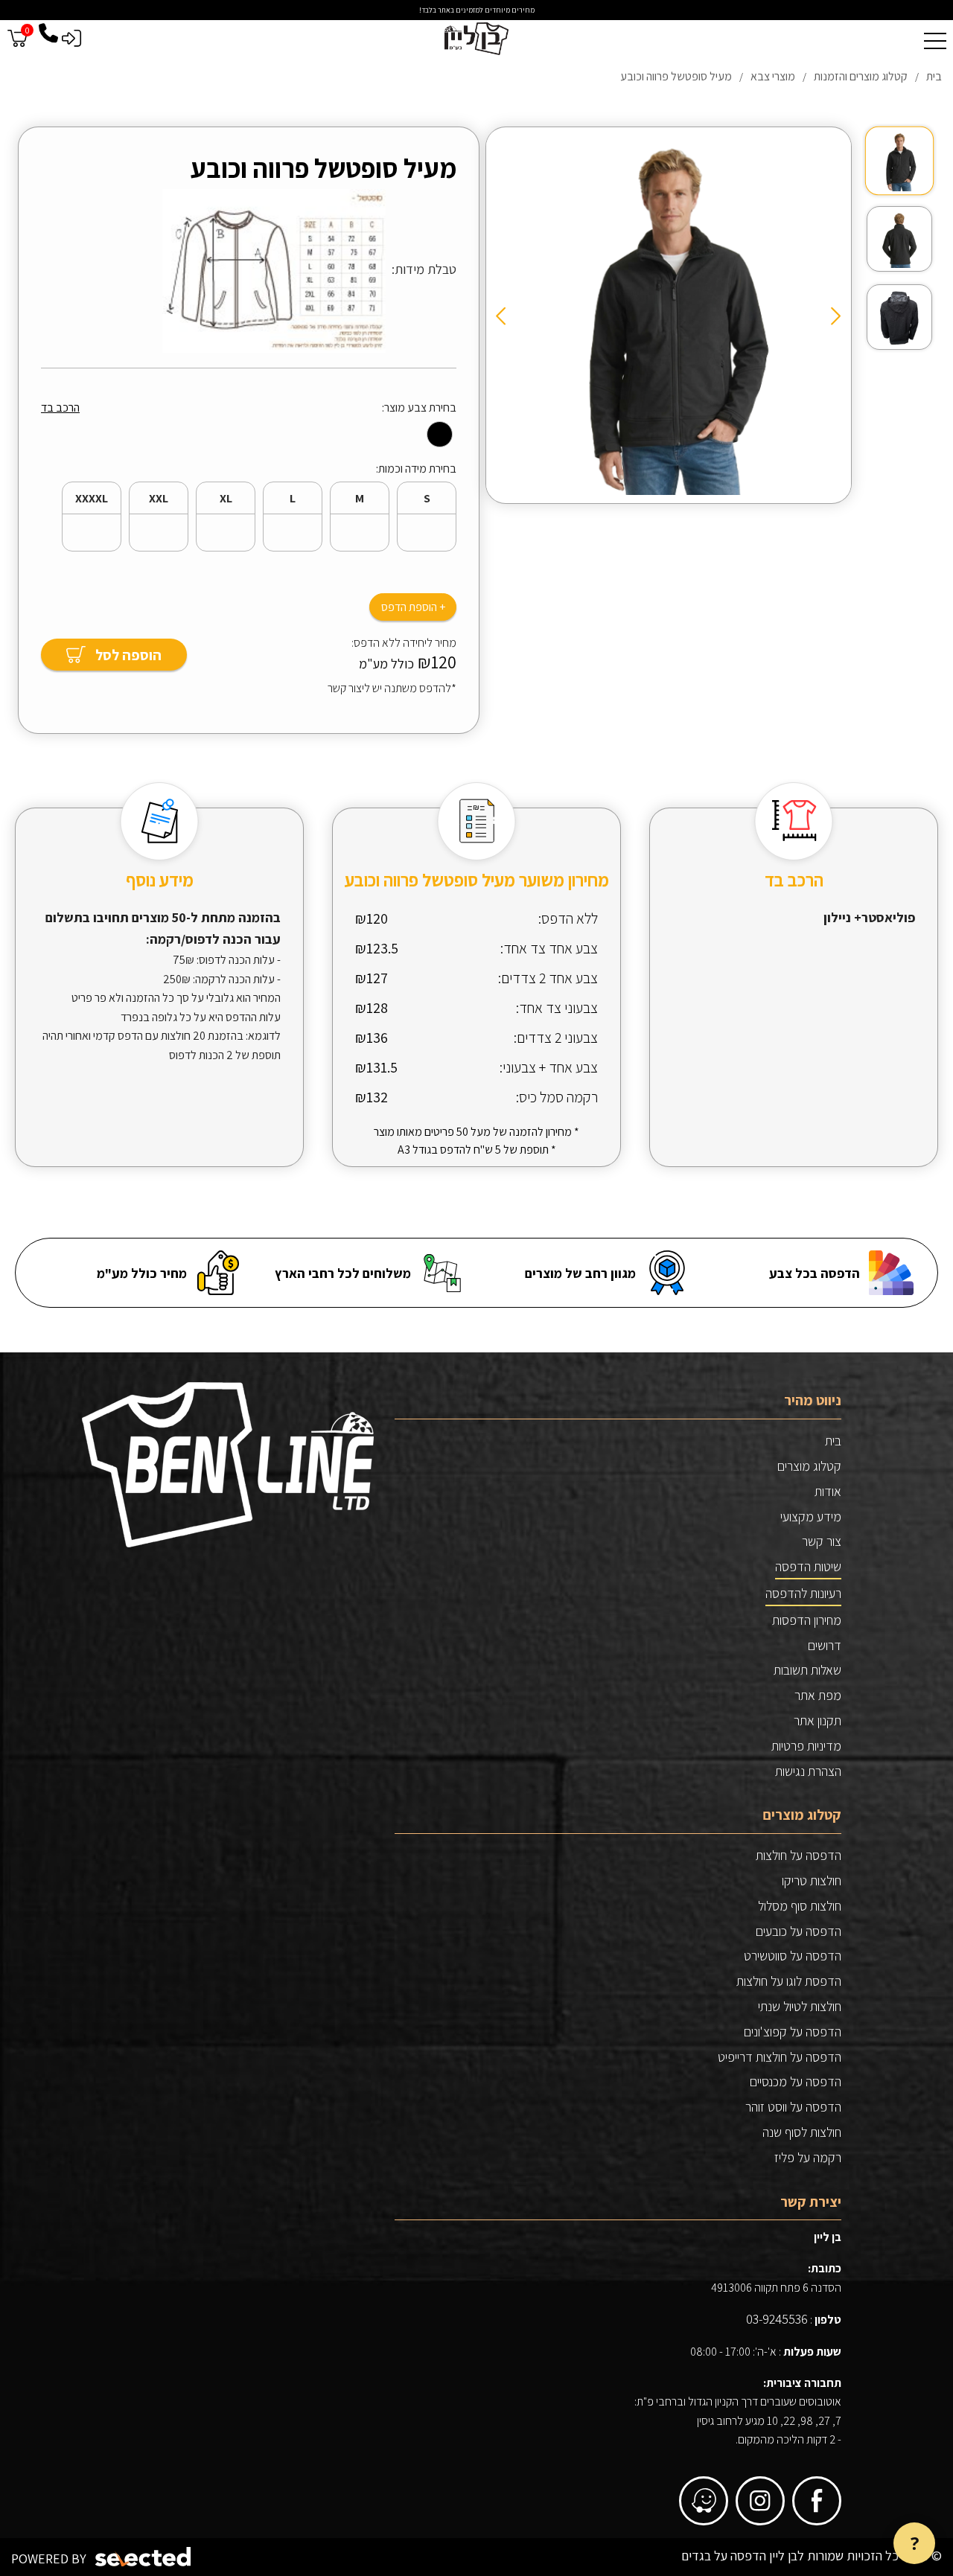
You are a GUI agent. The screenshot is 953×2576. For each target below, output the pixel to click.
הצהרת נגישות (808, 1771)
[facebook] (817, 2501)
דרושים (825, 1645)
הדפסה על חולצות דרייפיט (780, 2057)
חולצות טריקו (812, 1880)
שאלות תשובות (807, 1670)
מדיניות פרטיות (806, 1746)
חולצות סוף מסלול (800, 1906)
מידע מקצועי (811, 1516)
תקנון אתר (817, 1720)
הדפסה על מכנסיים (796, 2081)
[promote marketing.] (144, 2557)
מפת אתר (818, 1695)
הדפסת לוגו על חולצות (789, 1981)
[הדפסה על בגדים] (476, 39)
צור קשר (822, 1541)
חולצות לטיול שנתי (800, 2006)
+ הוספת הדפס (413, 607)
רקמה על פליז (808, 2157)
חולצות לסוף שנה (802, 2132)
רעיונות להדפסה (803, 1593)
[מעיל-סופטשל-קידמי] (669, 313)
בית (833, 1441)
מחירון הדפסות (807, 1620)
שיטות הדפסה (808, 1566)
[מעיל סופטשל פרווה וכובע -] (899, 161)
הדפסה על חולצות (799, 1855)
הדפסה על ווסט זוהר (793, 2107)
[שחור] (440, 434)
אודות (828, 1491)
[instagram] (760, 2501)
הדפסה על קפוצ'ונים (793, 2032)
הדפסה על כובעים (799, 1931)
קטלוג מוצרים (809, 1466)
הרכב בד (60, 408)
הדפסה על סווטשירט (793, 1956)
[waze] (704, 2501)
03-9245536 (777, 2319)
